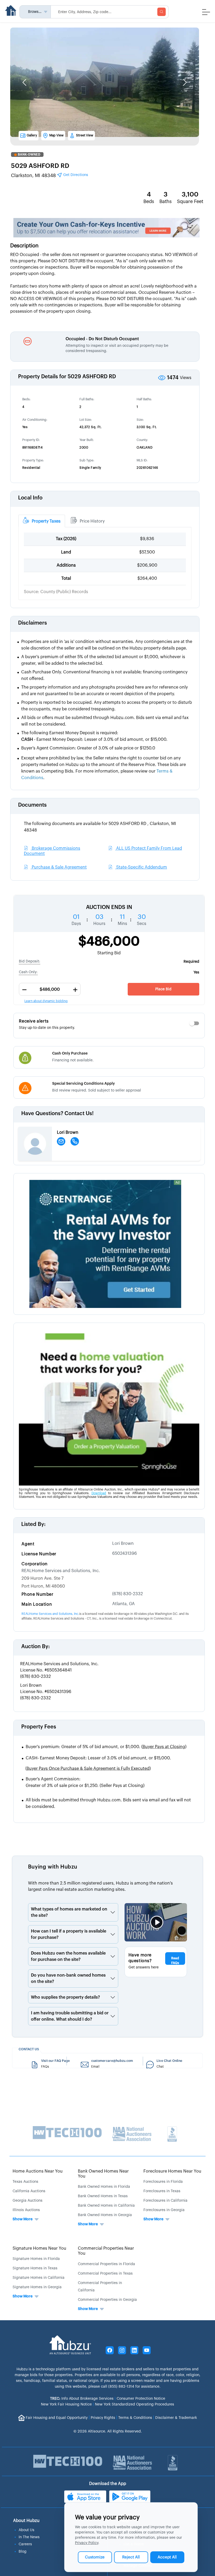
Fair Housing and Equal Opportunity (57, 2418)
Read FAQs (175, 1961)
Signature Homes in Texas (35, 2268)
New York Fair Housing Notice (66, 2404)
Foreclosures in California (165, 2201)
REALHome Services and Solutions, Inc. (61, 1571)
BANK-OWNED (29, 155)
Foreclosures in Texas (162, 2191)
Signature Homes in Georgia (37, 2287)
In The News (29, 2537)
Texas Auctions (25, 2182)
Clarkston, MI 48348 (50, 175)
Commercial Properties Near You (106, 2251)
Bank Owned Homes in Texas (103, 2196)
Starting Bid (109, 953)
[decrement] (24, 990)
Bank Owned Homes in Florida (104, 2187)
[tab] (42, 521)
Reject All (131, 2557)
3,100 (190, 194)
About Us (26, 2530)
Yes (196, 972)
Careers (25, 2544)
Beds (149, 201)
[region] (109, 914)
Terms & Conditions (135, 2418)
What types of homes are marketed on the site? (69, 1912)
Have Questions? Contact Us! (57, 1114)
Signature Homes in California (39, 2278)
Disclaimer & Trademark (176, 2418)
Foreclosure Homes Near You (172, 2171)
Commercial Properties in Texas (105, 2274)
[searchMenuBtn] (162, 12)
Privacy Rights (103, 2418)
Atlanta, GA (123, 1604)
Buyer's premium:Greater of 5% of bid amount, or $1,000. (106, 1747)
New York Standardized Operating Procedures (135, 2404)
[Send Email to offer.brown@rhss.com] (61, 1141)
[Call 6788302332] (75, 1141)
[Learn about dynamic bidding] (50, 989)
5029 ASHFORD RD (40, 166)
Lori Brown (123, 1544)
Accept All (167, 2557)
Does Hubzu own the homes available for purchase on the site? (68, 1956)
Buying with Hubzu (53, 1867)
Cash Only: (28, 972)
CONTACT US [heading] (29, 2049)
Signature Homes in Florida (36, 2259)
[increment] (75, 990)
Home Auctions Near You (38, 2171)
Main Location (37, 1604)
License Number (39, 1554)
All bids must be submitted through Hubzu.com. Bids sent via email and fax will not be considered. (108, 1803)
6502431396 (125, 1553)
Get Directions (75, 175)
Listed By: (33, 1524)
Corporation (35, 1564)
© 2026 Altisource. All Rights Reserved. (108, 2431)
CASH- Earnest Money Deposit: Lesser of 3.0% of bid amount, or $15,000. (98, 1758)
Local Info (30, 498)
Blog (23, 2552)
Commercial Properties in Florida (106, 2264)
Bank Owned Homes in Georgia (105, 2215)
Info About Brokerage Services (82, 2399)
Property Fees (39, 1727)
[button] (24, 82)
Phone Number (37, 1594)
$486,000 (109, 941)
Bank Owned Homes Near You (103, 2174)
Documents (32, 805)
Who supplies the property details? (65, 1997)
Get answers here (144, 1967)
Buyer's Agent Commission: (85, 1782)
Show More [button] (23, 2219)
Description (24, 246)
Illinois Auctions (26, 2210)
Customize (95, 2557)
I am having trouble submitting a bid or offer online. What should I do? (70, 2016)
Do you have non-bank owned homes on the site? (68, 1978)
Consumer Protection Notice (141, 2399)
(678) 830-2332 (128, 1594)
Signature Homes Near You (39, 2248)
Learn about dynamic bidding (46, 1001)
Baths (166, 201)
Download (99, 1493)
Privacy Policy (87, 2543)
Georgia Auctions (28, 2201)
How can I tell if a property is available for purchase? (69, 1934)
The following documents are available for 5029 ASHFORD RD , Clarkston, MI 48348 (100, 827)
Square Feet (190, 201)
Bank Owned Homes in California (106, 2206)
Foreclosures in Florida (163, 2182)
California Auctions (29, 2191)
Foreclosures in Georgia (164, 2210)
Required (191, 962)
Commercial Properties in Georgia (107, 2300)
